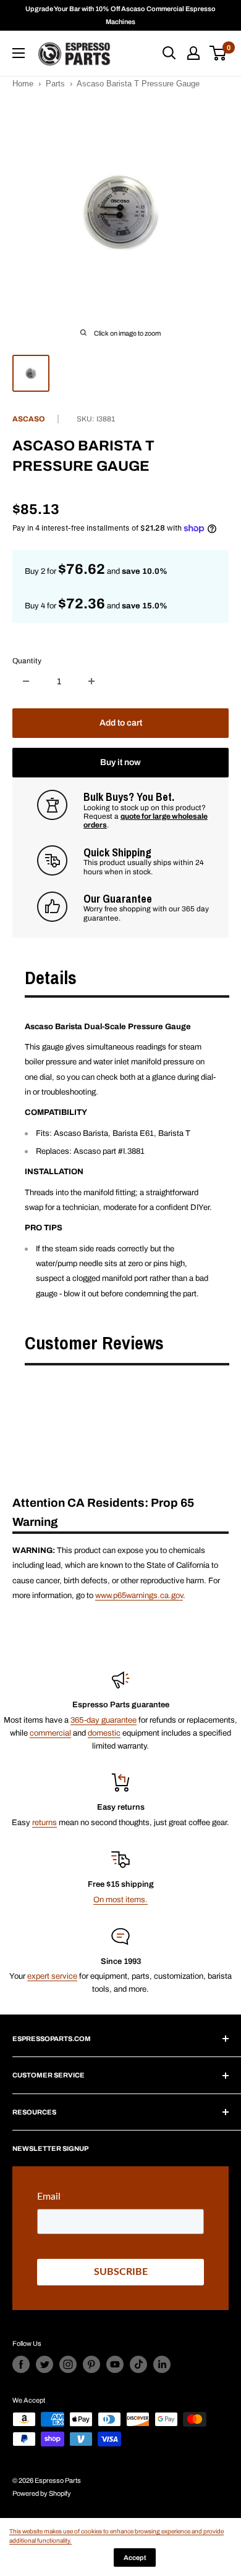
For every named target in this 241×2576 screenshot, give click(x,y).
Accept (135, 2557)
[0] (218, 53)
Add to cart (121, 723)
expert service (52, 1976)
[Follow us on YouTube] (115, 2364)
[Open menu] (19, 53)
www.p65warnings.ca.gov (139, 1596)
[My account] (193, 53)
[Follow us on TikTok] (138, 2364)
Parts (55, 84)
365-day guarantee (104, 1720)
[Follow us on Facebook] (21, 2364)
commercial (50, 1733)
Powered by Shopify (42, 2493)
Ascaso (29, 419)
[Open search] (169, 53)
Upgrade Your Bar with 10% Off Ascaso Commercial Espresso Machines (120, 15)
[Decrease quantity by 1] (26, 681)
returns (44, 1823)
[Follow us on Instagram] (68, 2364)
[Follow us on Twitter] (44, 2364)
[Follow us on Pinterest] (91, 2364)
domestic (104, 1733)
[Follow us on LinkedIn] (162, 2364)
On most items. (120, 1900)
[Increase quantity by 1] (91, 681)
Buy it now (120, 762)
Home (23, 84)
